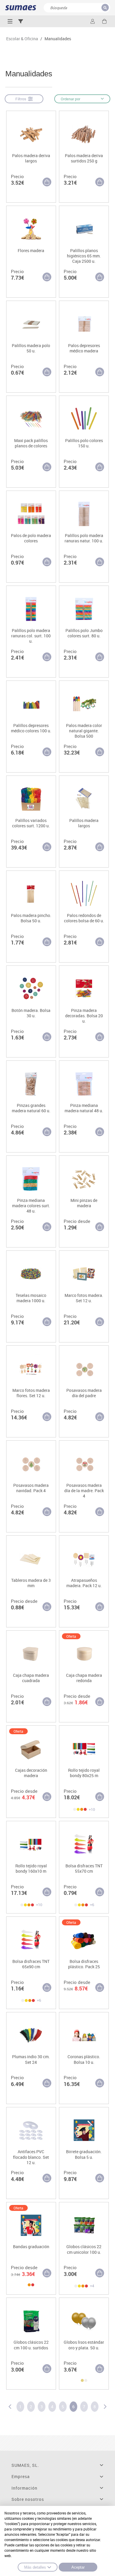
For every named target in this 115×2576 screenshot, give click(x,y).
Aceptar (78, 2567)
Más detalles (35, 2567)
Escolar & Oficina (22, 39)
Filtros (22, 99)
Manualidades (58, 39)
